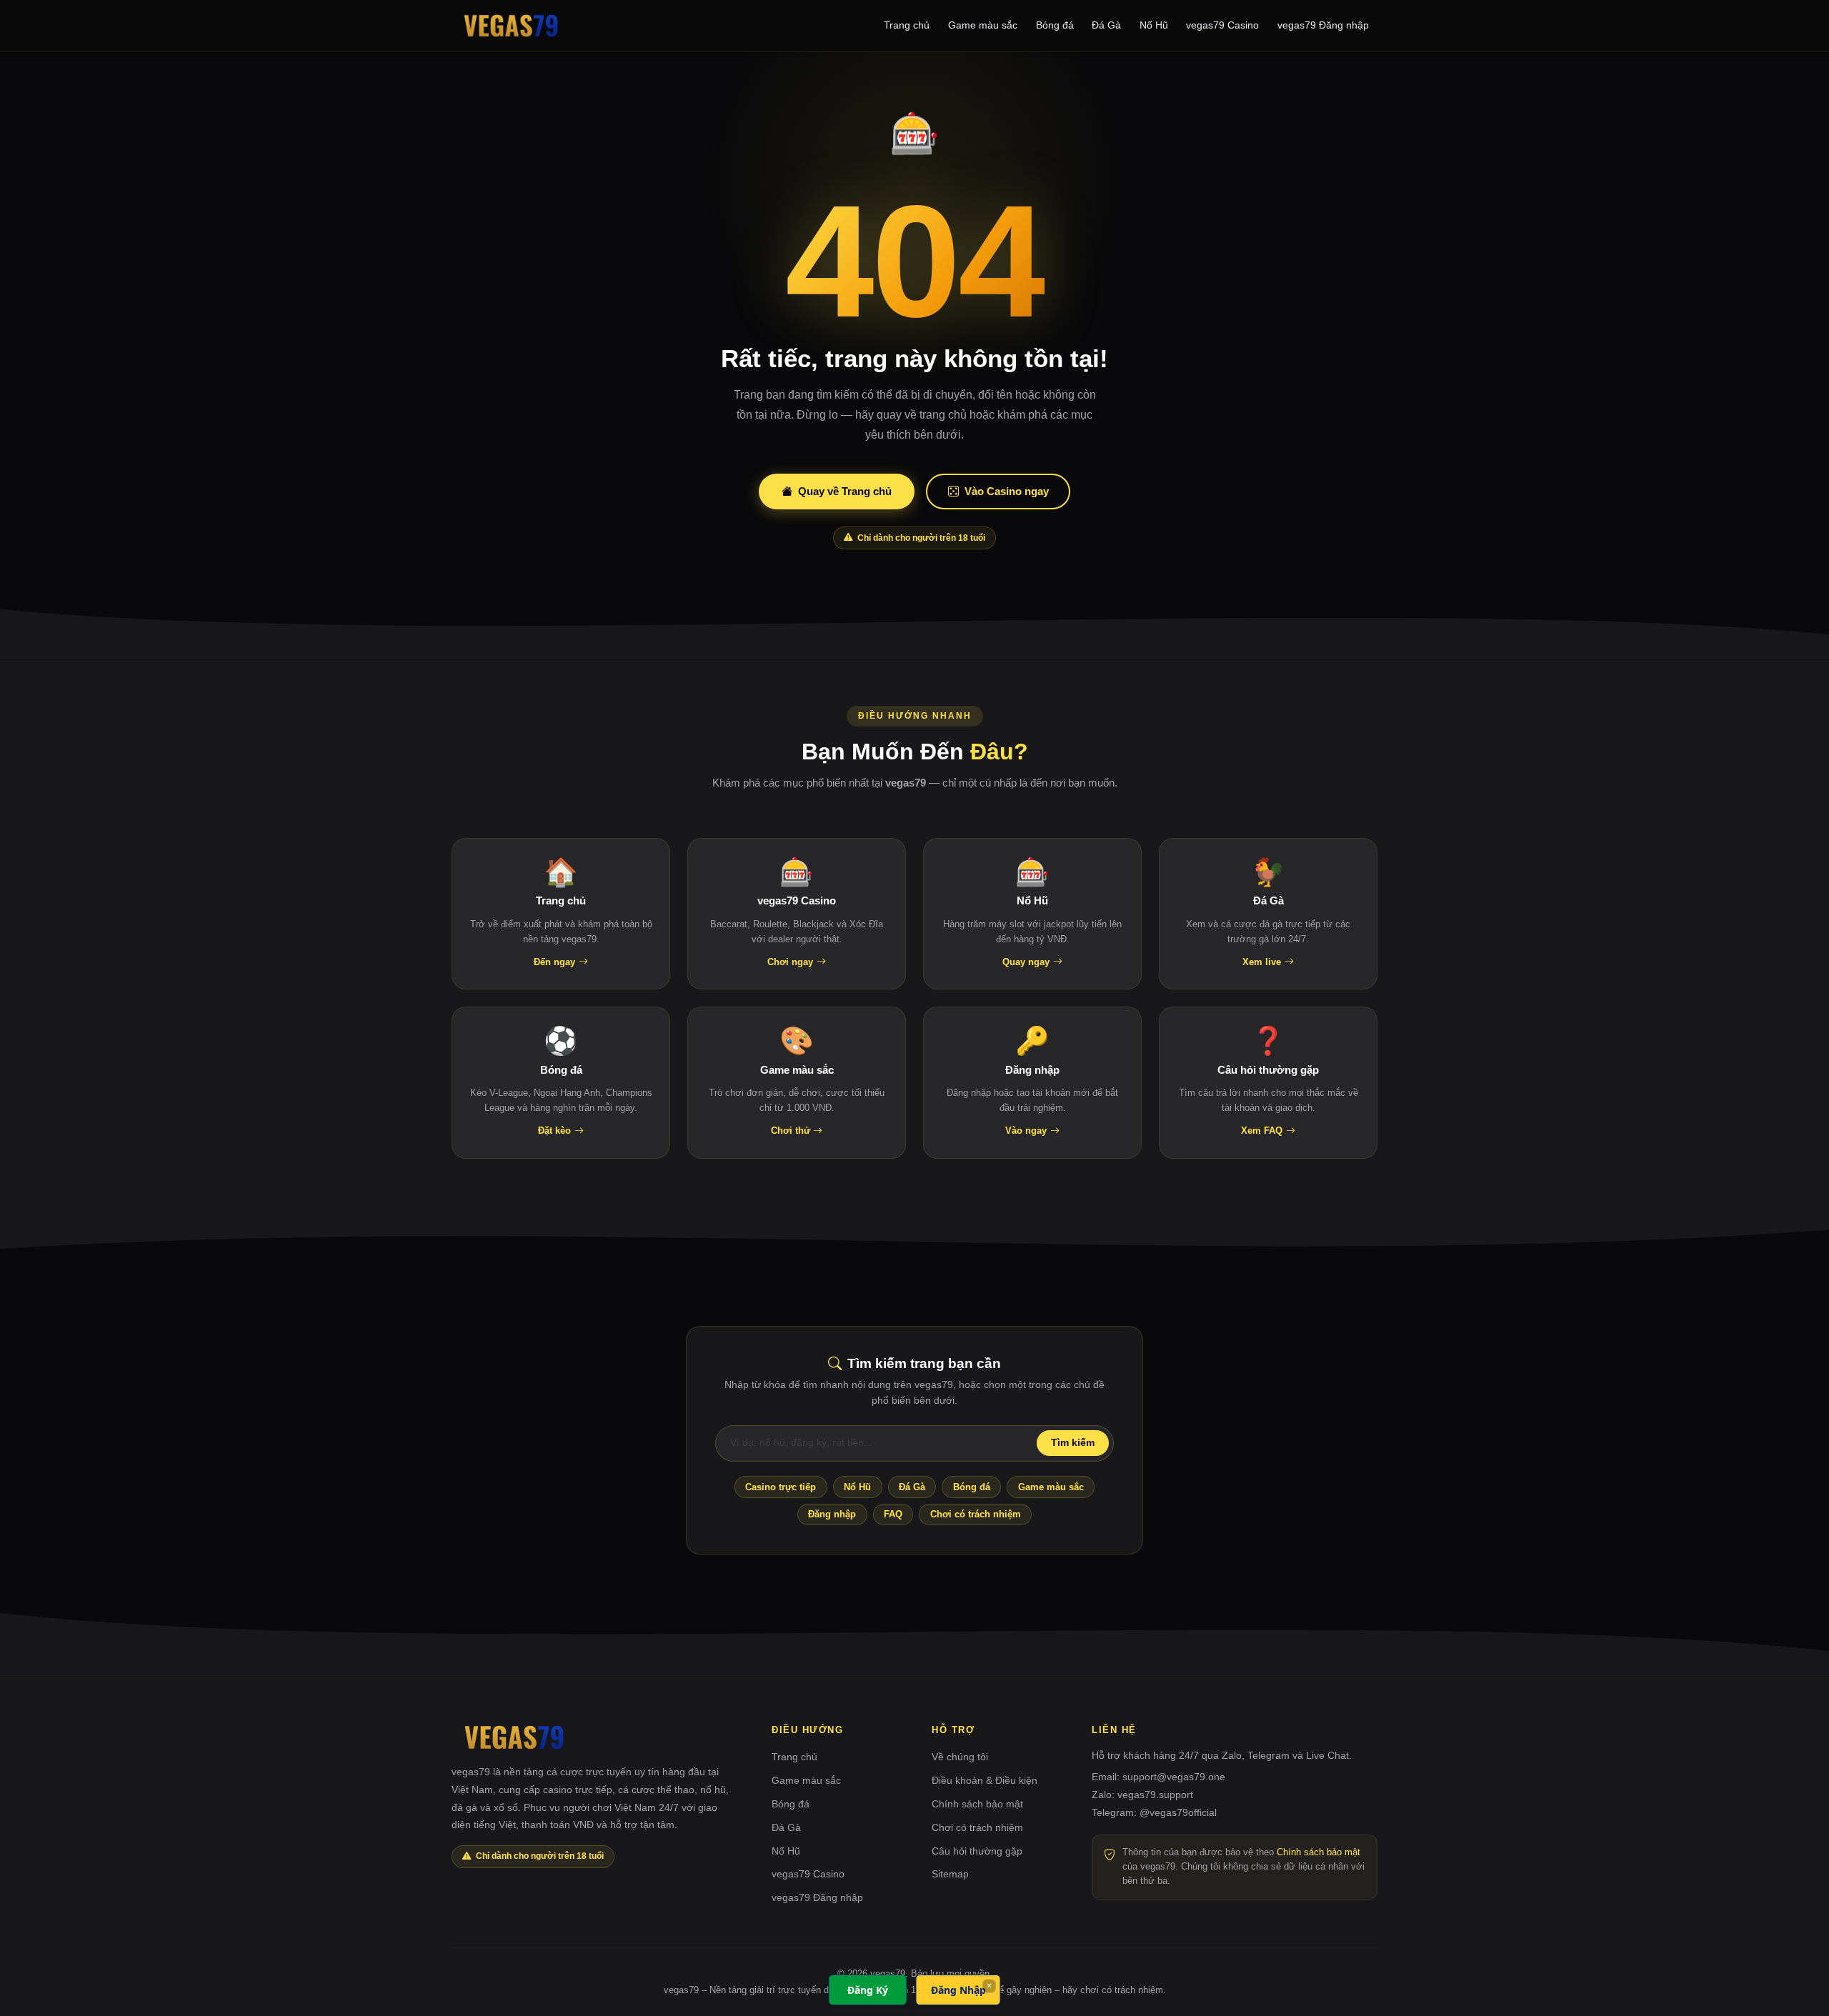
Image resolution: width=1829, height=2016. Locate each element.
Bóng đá (1055, 25)
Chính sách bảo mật (977, 1804)
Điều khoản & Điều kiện (985, 1780)
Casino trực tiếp (781, 1487)
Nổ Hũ (1154, 25)
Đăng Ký (868, 1990)
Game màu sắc (983, 25)
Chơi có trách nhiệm (976, 1514)
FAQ (893, 1514)
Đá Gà (1106, 25)
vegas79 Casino (1222, 25)
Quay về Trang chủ (845, 491)
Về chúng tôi (960, 1757)
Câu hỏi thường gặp (977, 1851)
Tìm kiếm (1073, 1443)
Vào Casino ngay (1007, 491)
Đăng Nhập (958, 1990)
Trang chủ (907, 25)
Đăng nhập (832, 1514)
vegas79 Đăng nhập (1323, 25)
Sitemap (950, 1874)
